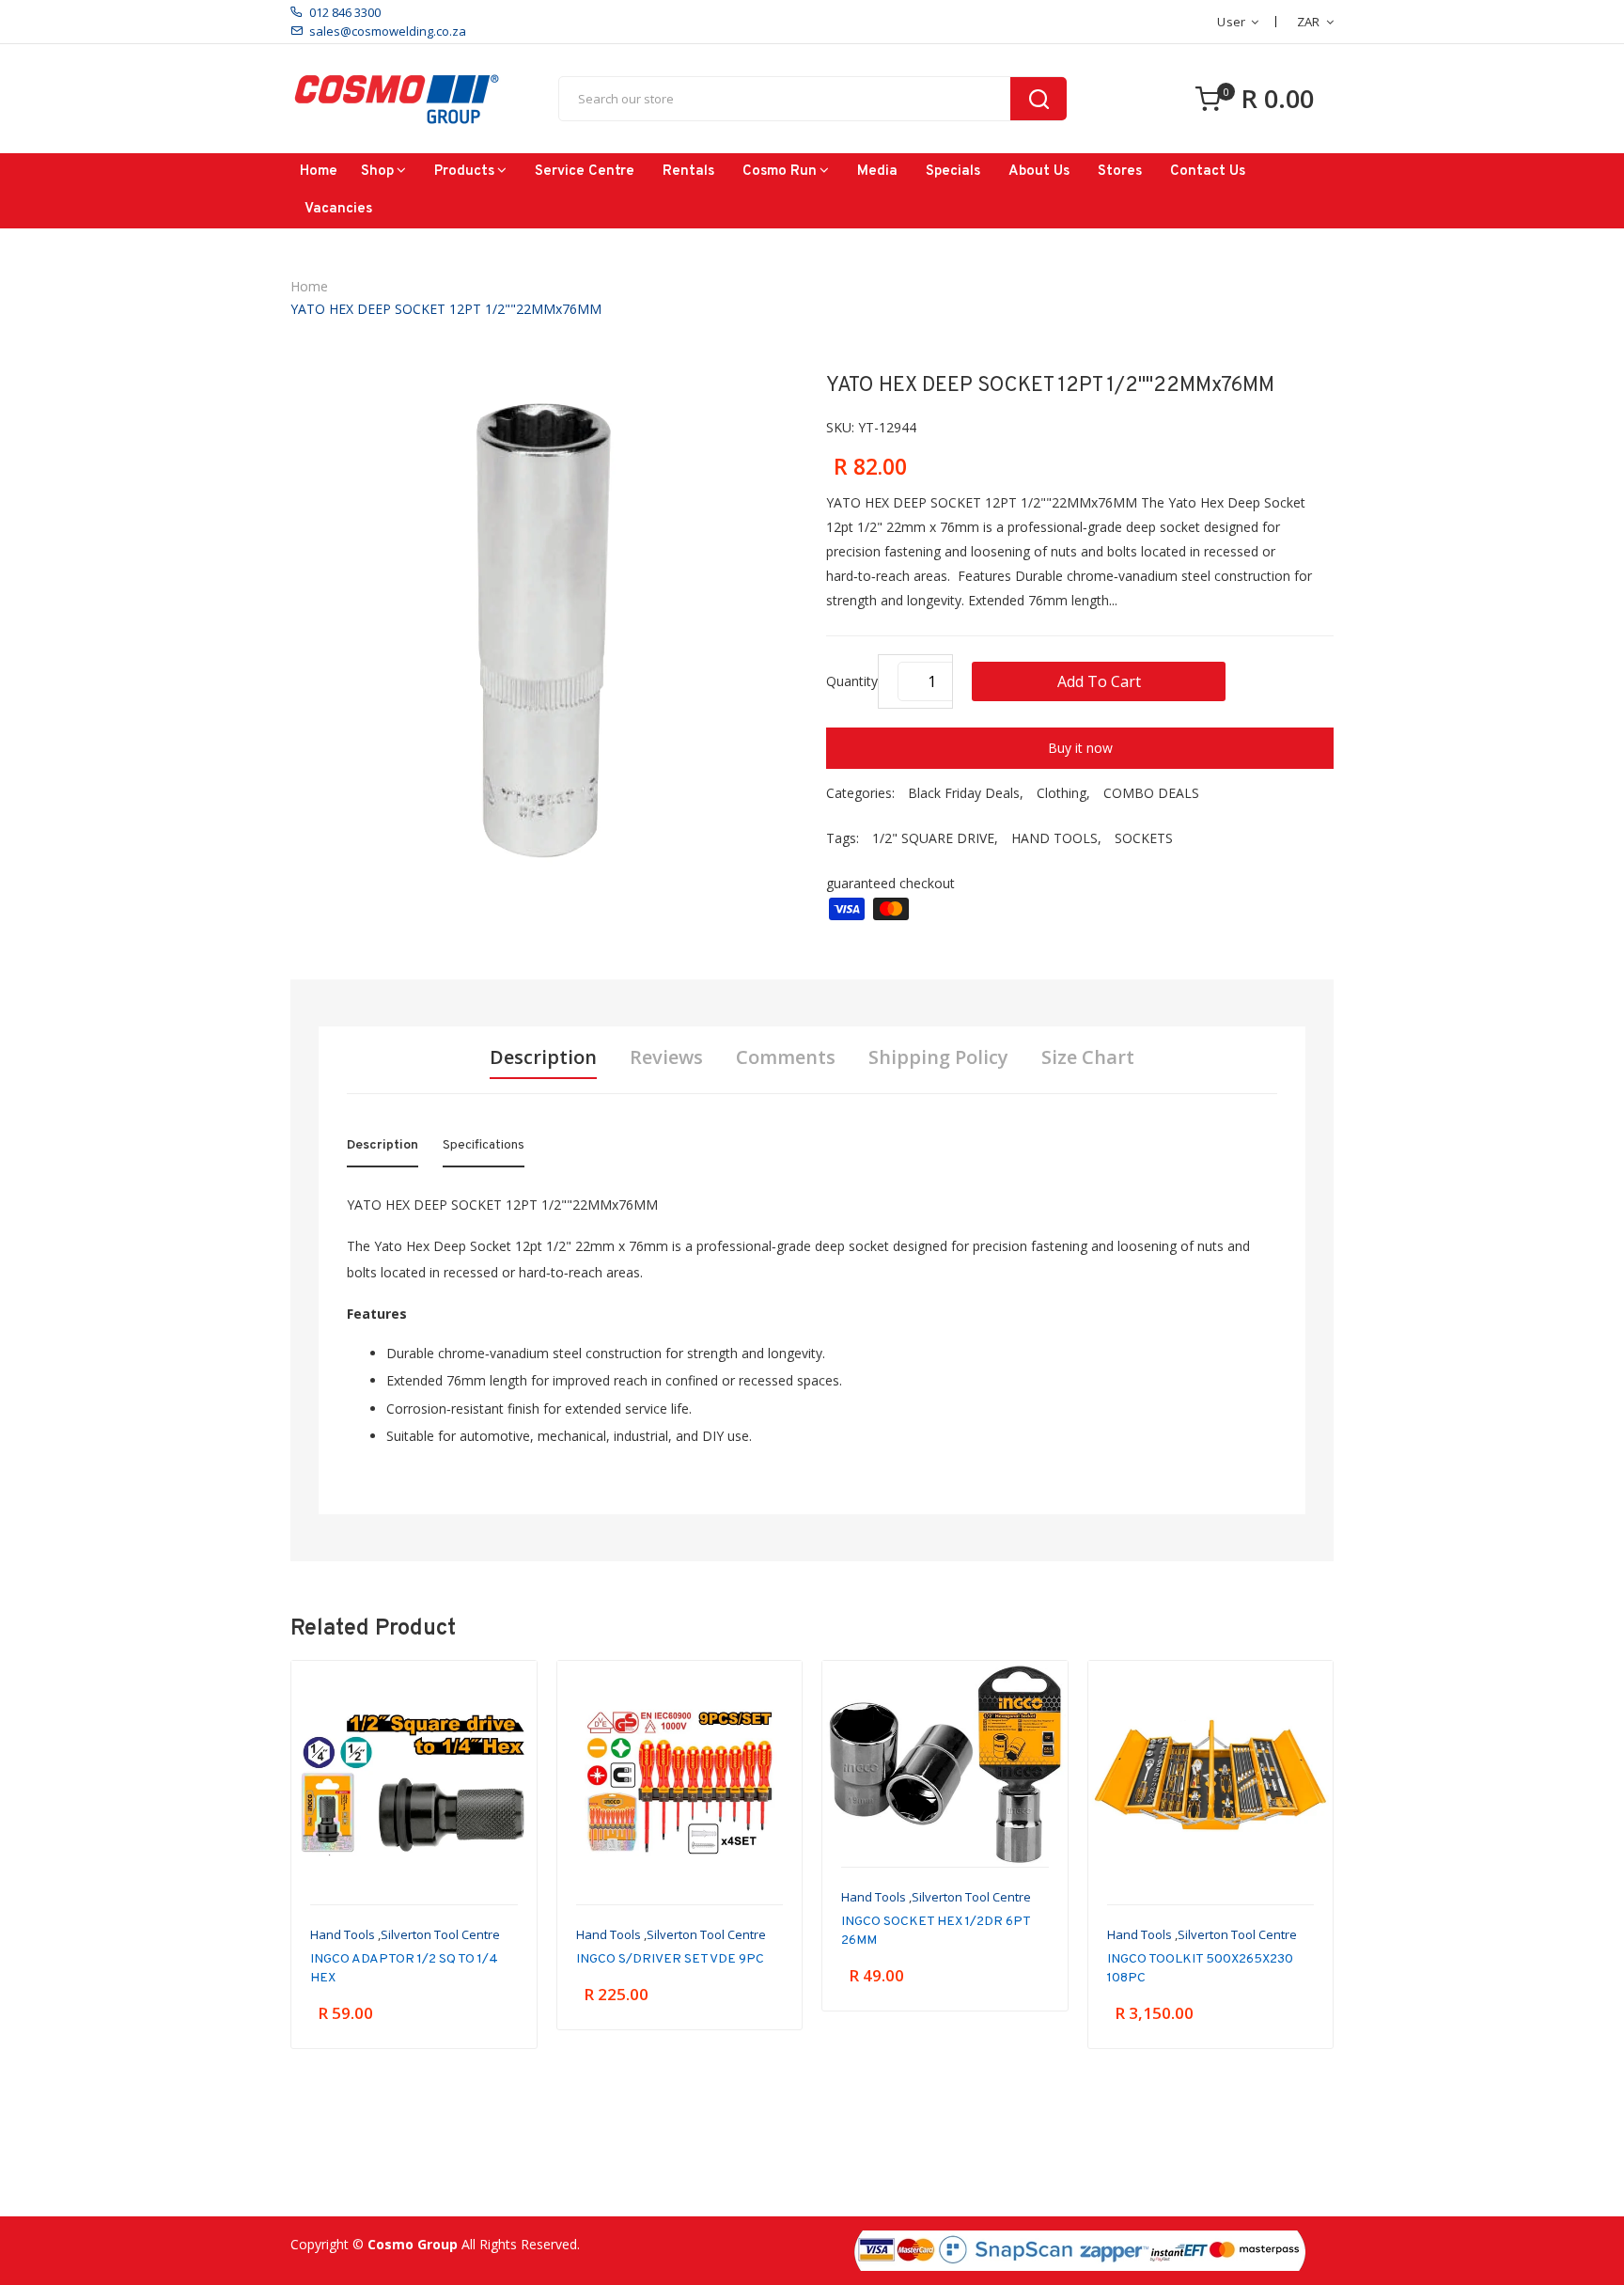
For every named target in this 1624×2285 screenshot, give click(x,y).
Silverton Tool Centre (440, 1934)
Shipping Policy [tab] (938, 1057)
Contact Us (1208, 172)
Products (464, 172)
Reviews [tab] (666, 1057)
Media (877, 172)
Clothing (1062, 793)
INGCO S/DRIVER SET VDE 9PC (670, 1959)
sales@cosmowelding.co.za (388, 31)
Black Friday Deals (964, 793)
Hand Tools (343, 1934)
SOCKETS (1144, 838)
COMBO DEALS (1151, 793)
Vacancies (338, 209)
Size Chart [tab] (1088, 1057)
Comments (786, 1057)
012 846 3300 (345, 12)
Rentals (688, 172)
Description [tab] (543, 1057)
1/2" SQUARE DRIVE (933, 838)
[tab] (383, 1150)
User (1231, 22)
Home (319, 172)
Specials (953, 172)
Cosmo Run (780, 172)
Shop (377, 172)
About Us (1039, 172)
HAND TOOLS (1054, 838)
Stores (1120, 172)
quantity (852, 681)
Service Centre (585, 172)
